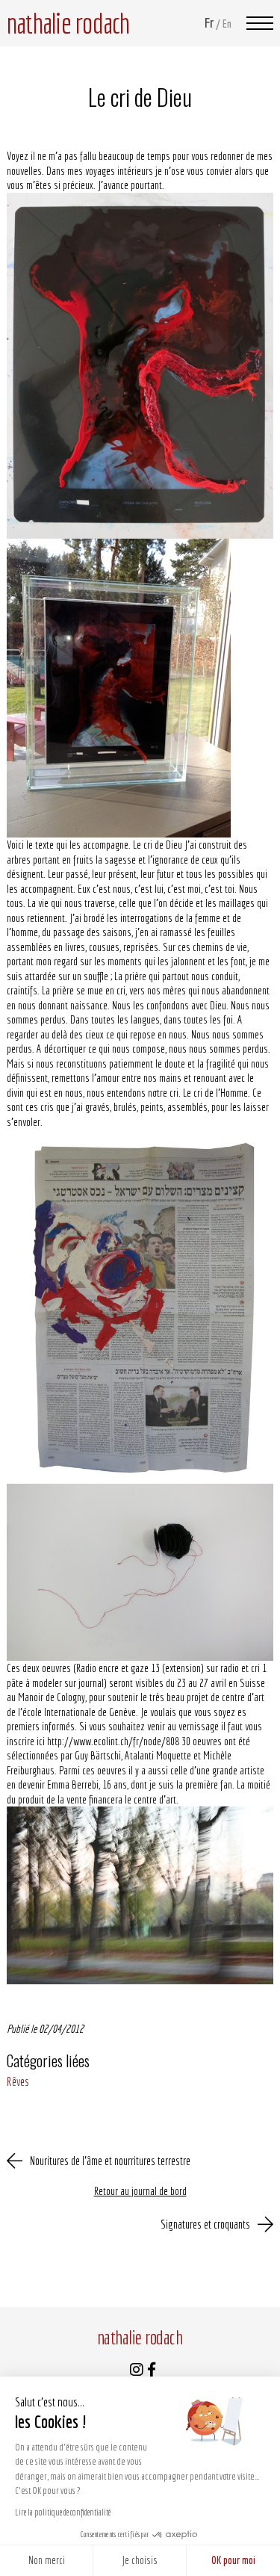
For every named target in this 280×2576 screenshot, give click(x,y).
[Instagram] (137, 2371)
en (227, 24)
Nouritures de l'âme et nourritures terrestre (110, 2161)
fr (209, 23)
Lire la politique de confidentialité (63, 2512)
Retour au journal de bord (140, 2191)
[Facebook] (152, 2371)
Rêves (18, 2081)
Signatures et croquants (205, 2224)
